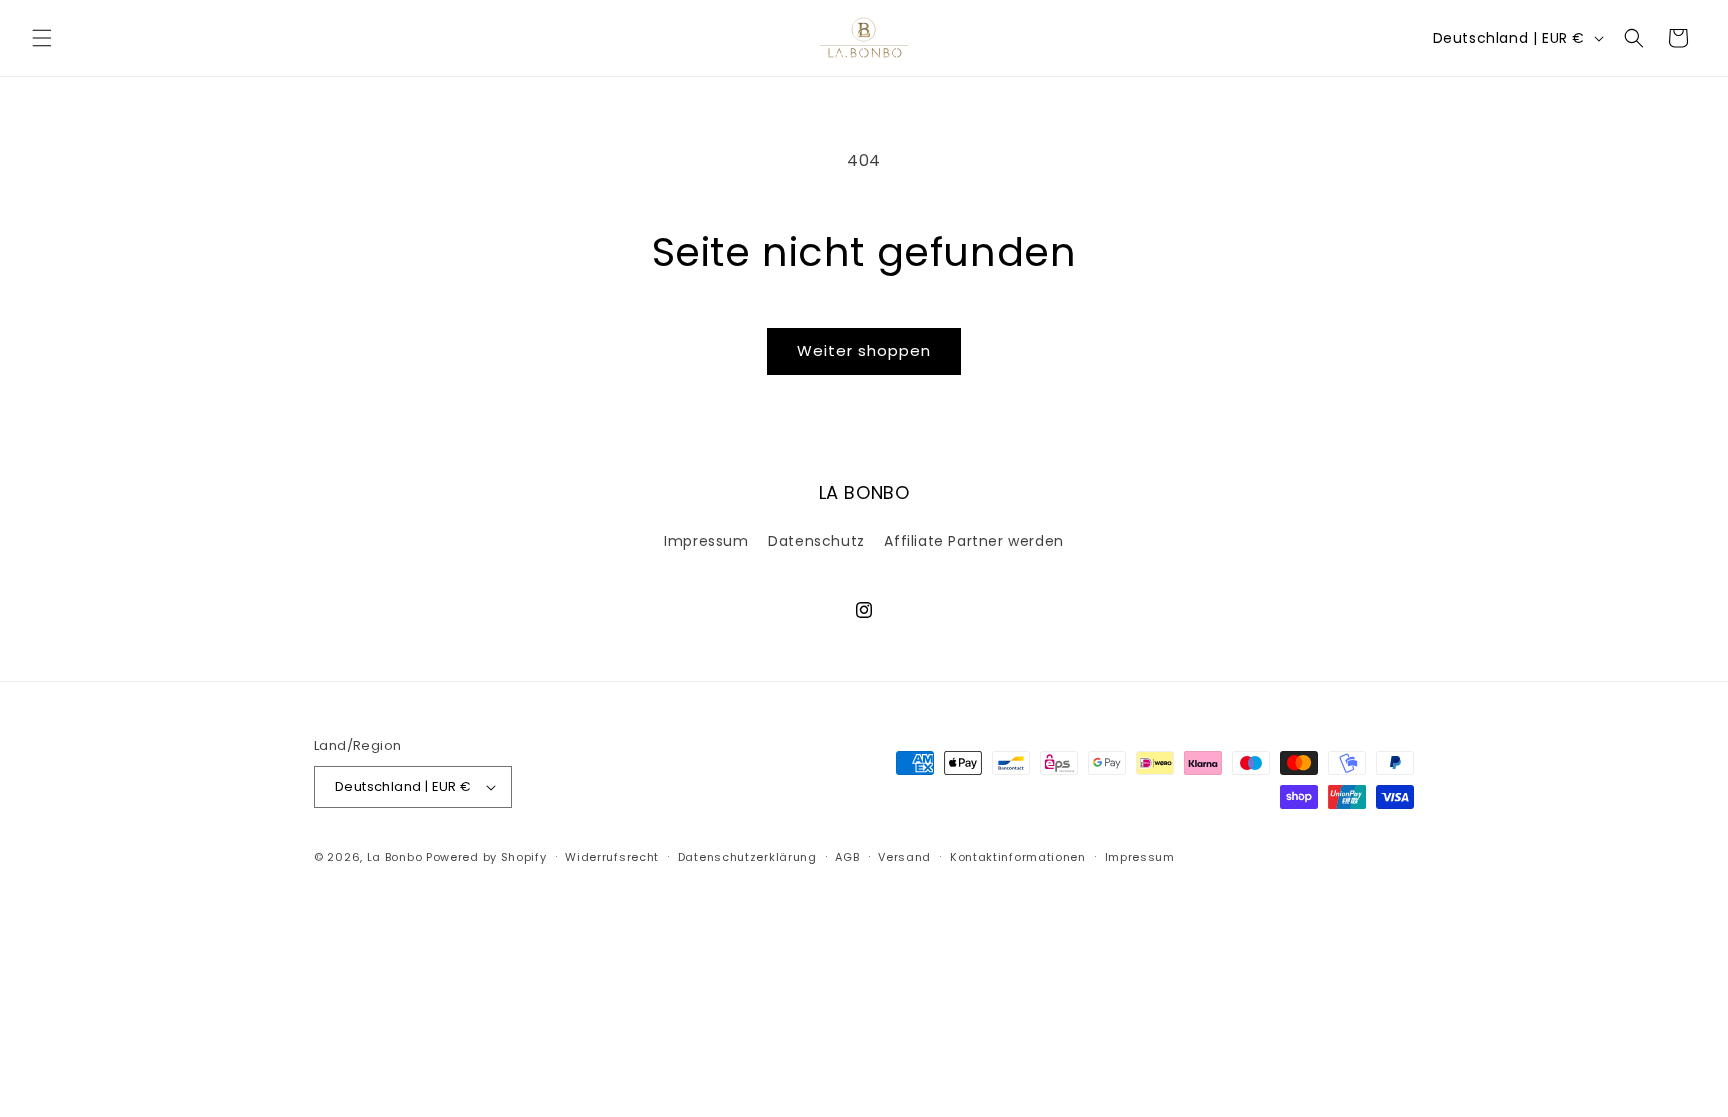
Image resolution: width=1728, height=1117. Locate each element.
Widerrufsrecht (612, 857)
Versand (904, 857)
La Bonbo (395, 857)
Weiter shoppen (864, 350)
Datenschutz (816, 541)
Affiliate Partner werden (973, 541)
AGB (847, 857)
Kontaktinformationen (1018, 857)
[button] (42, 38)
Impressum (706, 541)
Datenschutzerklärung (747, 857)
